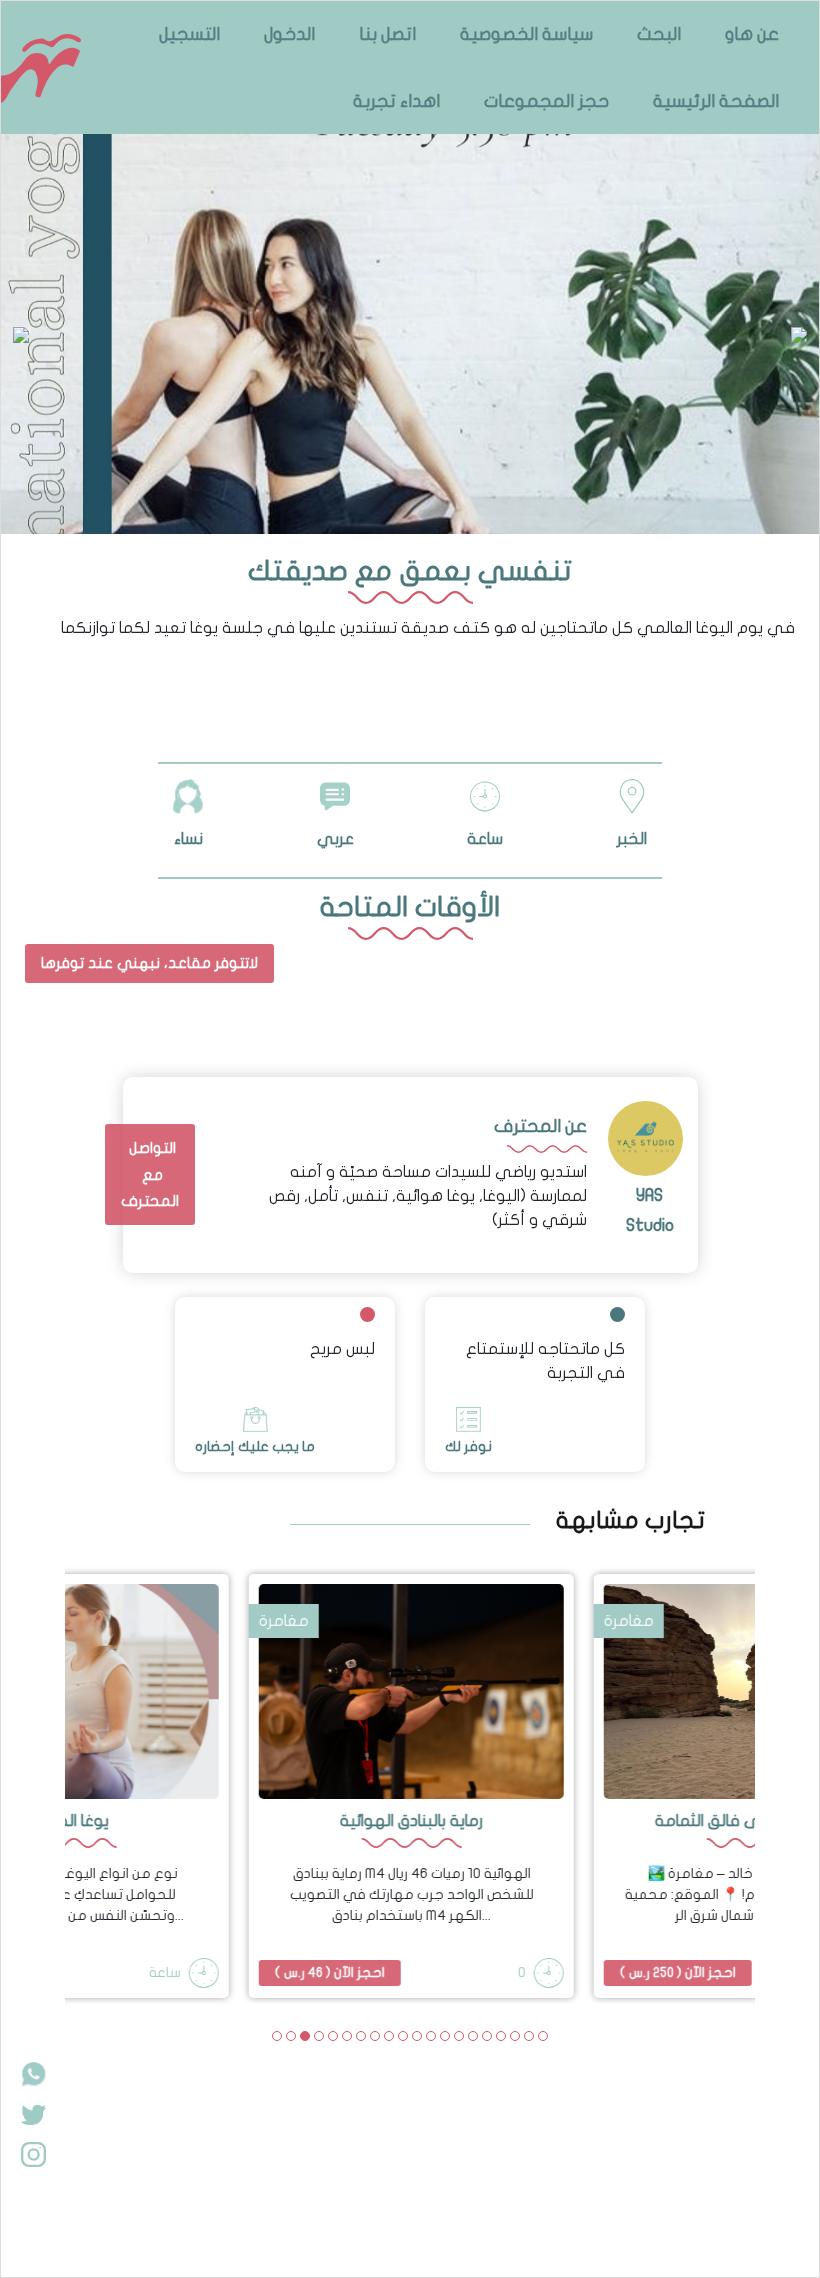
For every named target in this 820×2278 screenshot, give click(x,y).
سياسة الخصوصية (526, 34)
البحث (659, 34)
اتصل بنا (387, 34)
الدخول (289, 34)
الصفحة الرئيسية (716, 101)
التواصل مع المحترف (150, 1174)
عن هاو (752, 34)
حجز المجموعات (546, 101)
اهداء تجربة (396, 101)
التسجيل (189, 34)
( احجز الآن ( (329, 1972)
